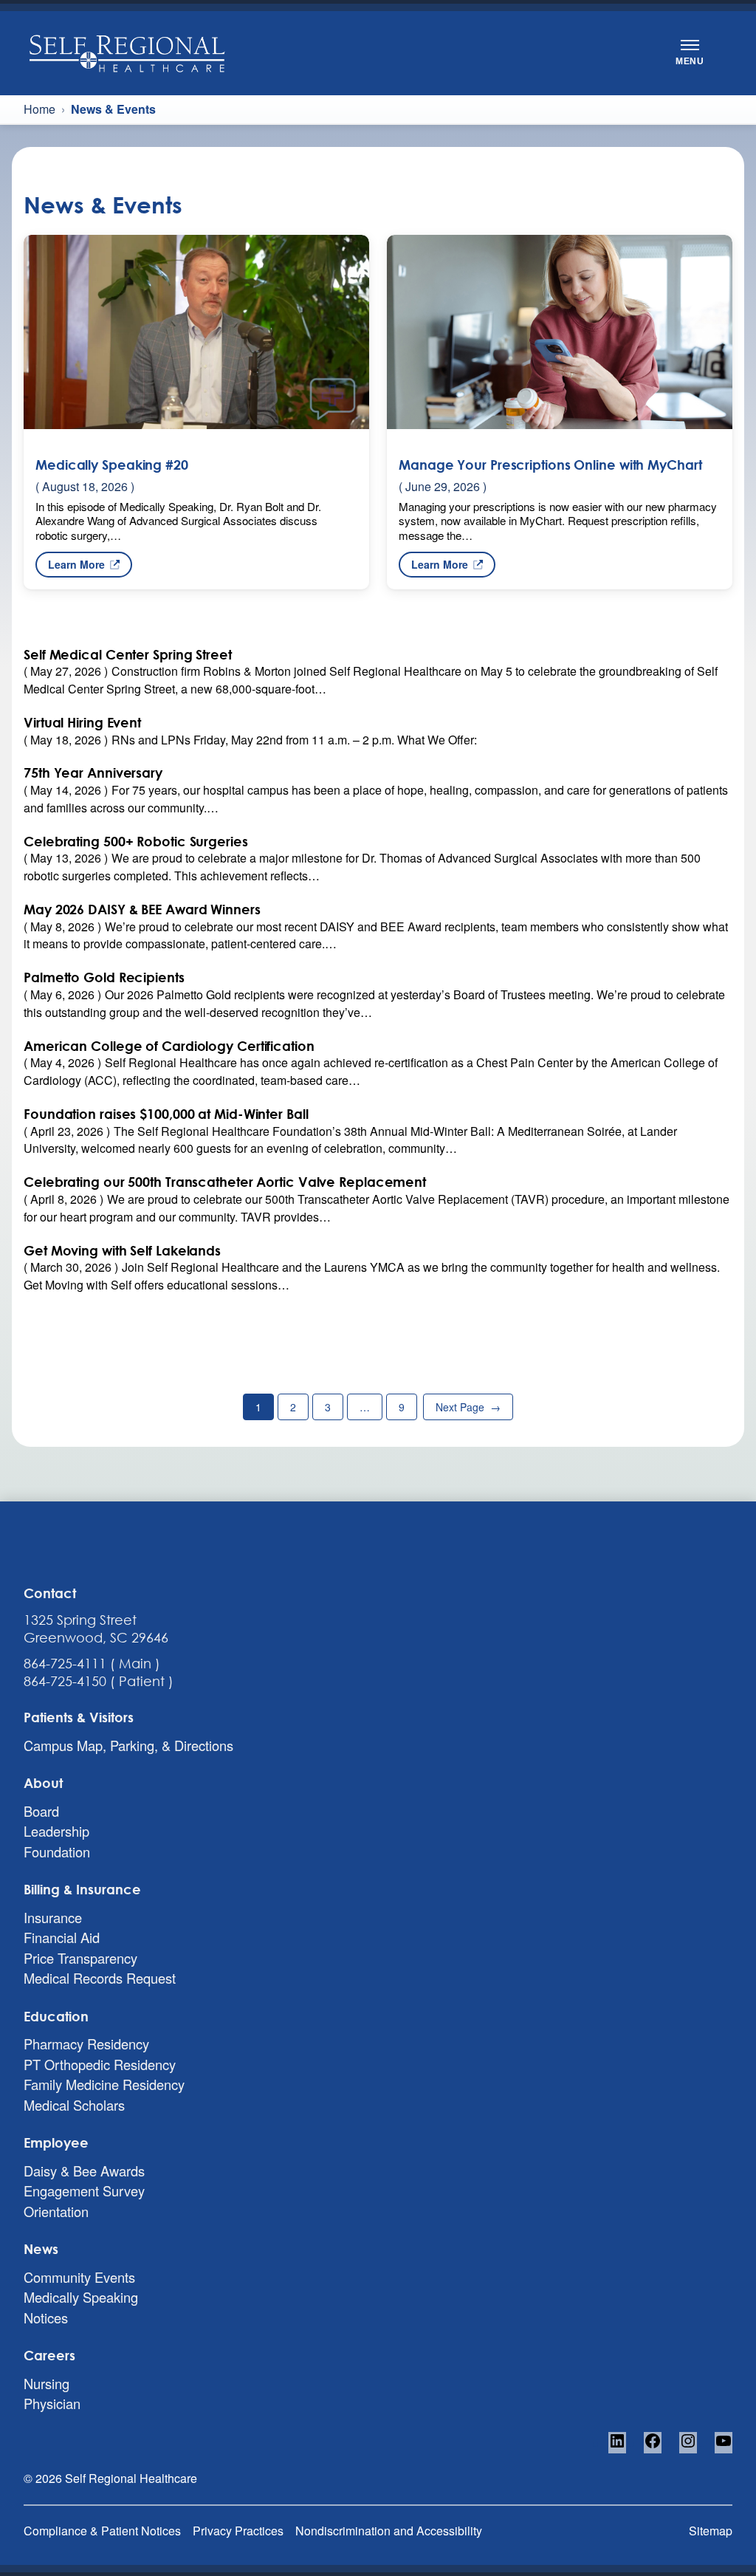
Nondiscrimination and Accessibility (389, 2531)
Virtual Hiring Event (82, 723)
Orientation (56, 2211)
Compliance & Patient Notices (102, 2531)
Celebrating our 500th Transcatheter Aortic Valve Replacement (225, 1182)
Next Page (468, 1407)
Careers (49, 2355)
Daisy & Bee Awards (84, 2171)
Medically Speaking (81, 2297)
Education (56, 2016)
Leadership (56, 1831)
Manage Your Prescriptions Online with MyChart (550, 464)
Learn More (76, 567)
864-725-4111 (65, 1663)
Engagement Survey (84, 2190)
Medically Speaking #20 (112, 464)
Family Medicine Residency (104, 2084)
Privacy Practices (238, 2531)
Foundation (57, 1851)
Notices (46, 2318)
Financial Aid (62, 1937)
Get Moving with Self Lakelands (122, 1251)
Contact (50, 1593)
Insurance (53, 1917)
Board (41, 1811)
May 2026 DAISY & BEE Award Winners (142, 910)
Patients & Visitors (79, 1717)
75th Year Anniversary (93, 773)
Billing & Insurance (82, 1889)
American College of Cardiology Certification (169, 1046)
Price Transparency (80, 1958)
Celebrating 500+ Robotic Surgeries (136, 842)
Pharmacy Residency (86, 2044)
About (43, 1783)
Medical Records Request (100, 1978)
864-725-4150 (65, 1681)
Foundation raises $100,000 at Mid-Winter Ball (166, 1114)
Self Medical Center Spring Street (128, 655)
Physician (52, 2403)
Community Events (79, 2277)
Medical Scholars (74, 2105)
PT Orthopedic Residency (100, 2064)
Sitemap (711, 2531)
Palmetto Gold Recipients (104, 977)
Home (39, 109)
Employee (56, 2142)
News (41, 2249)
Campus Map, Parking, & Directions (128, 1745)
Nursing (47, 2383)
